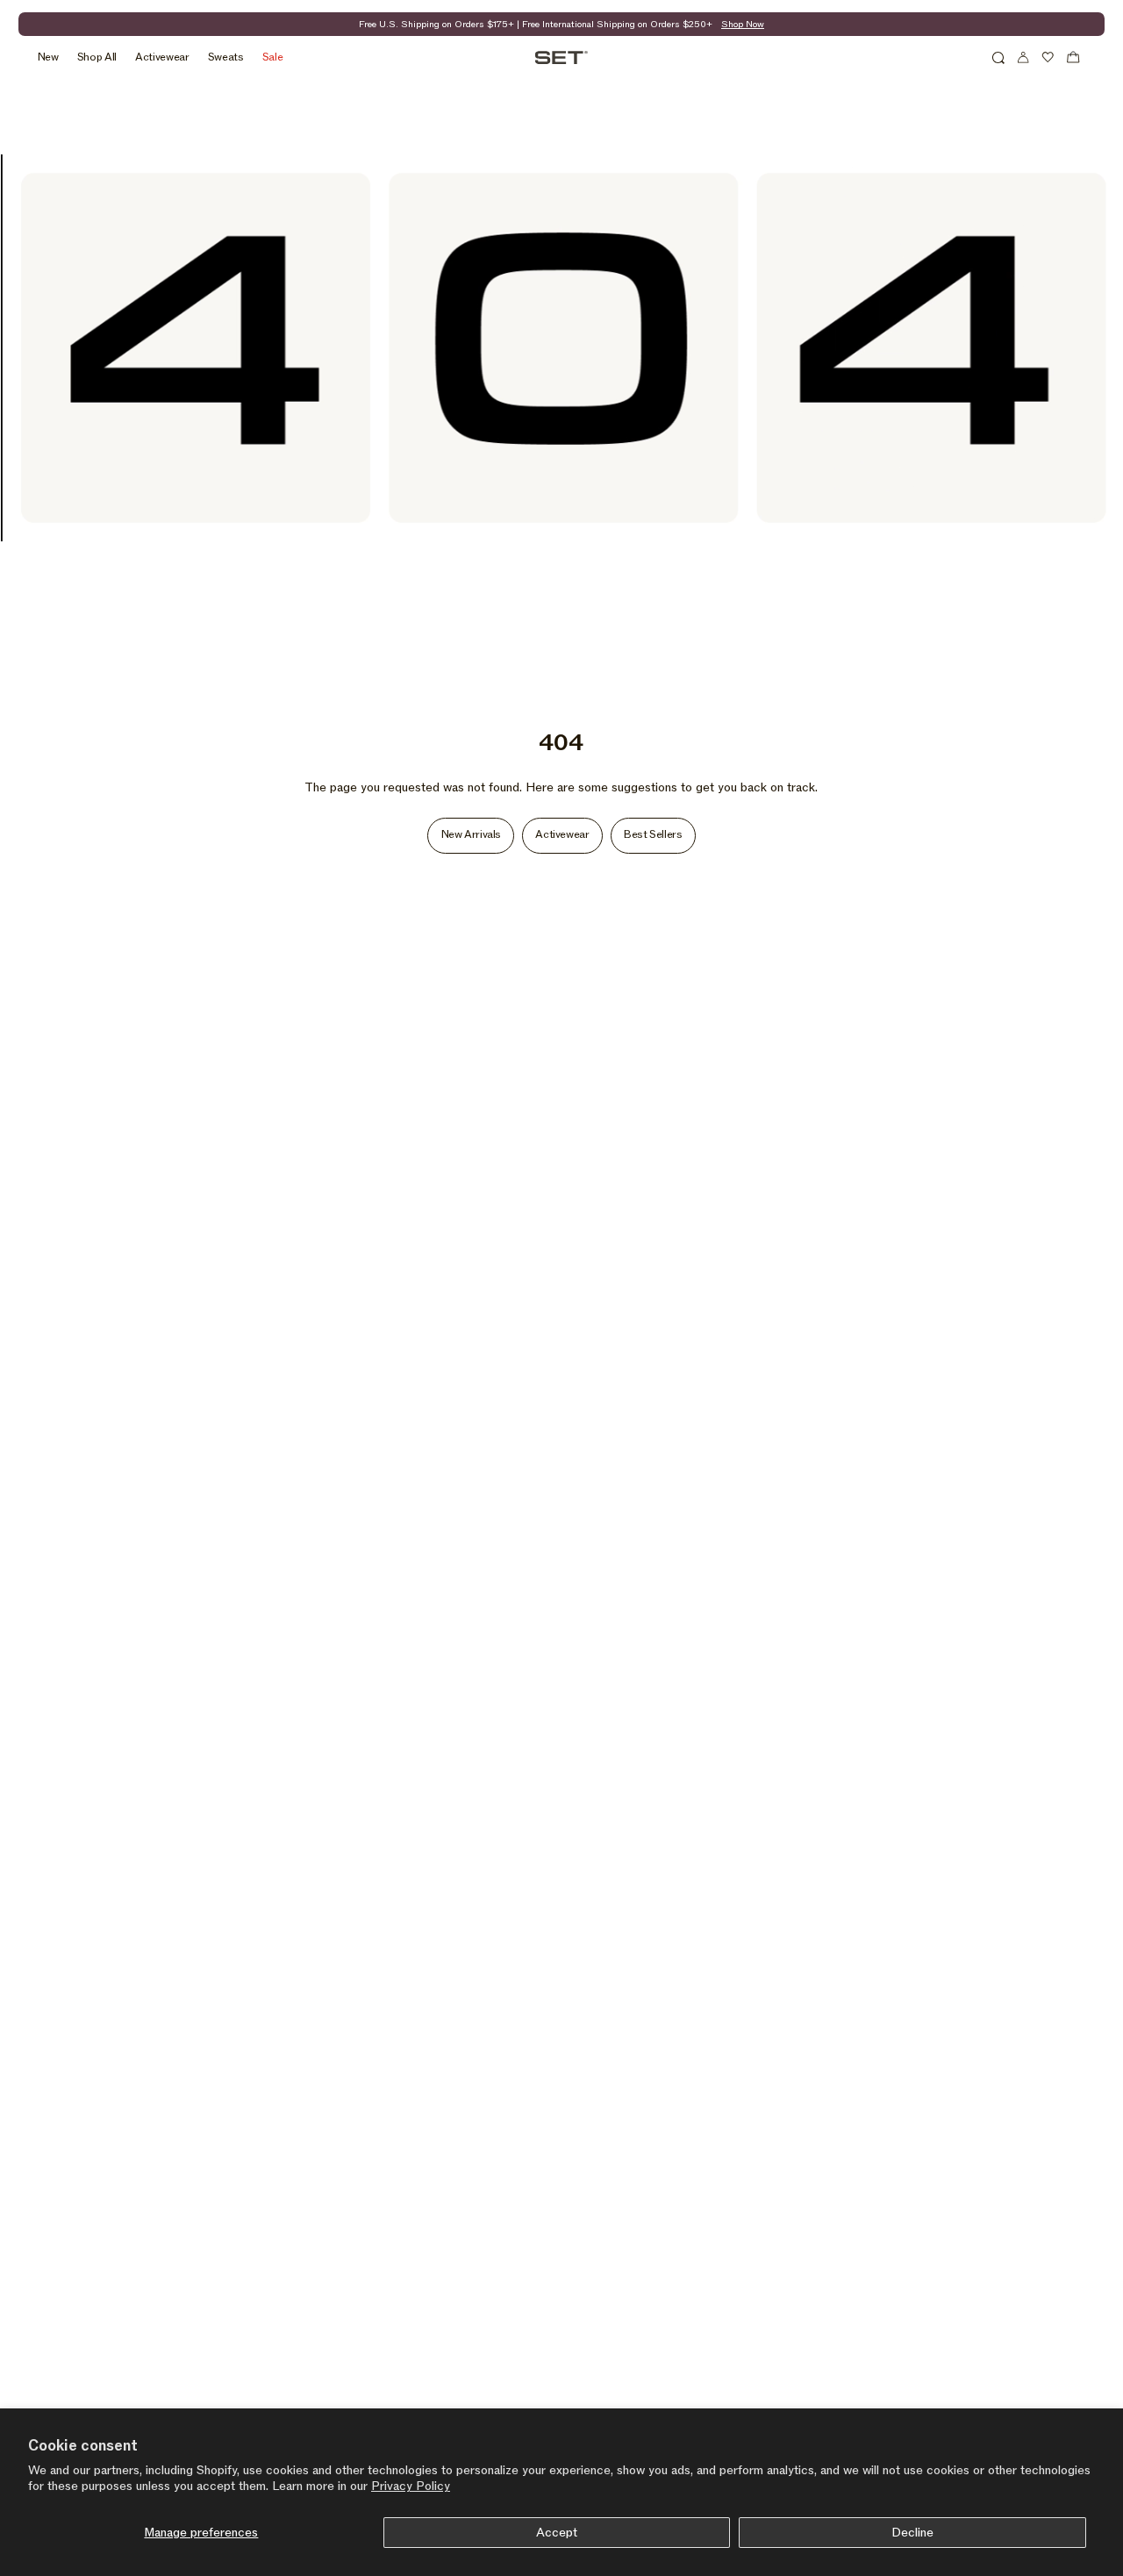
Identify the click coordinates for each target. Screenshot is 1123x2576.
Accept (557, 2533)
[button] (998, 57)
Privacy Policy (411, 2486)
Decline (912, 2533)
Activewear (562, 834)
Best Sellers (653, 834)
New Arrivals (472, 834)
